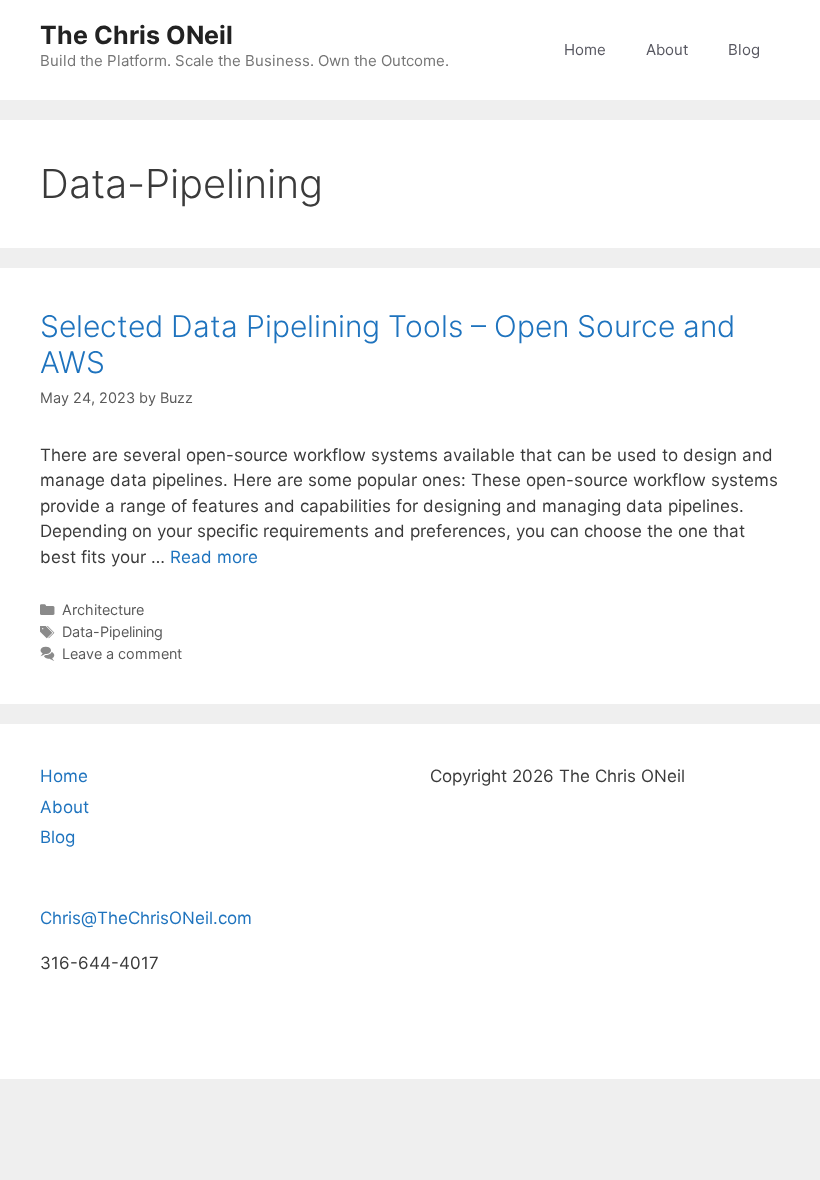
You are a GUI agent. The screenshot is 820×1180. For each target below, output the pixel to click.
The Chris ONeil (136, 35)
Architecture (103, 609)
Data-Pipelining (112, 631)
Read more (214, 557)
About (667, 49)
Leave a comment (122, 653)
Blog (744, 49)
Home (585, 49)
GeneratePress (538, 1047)
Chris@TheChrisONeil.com (146, 918)
